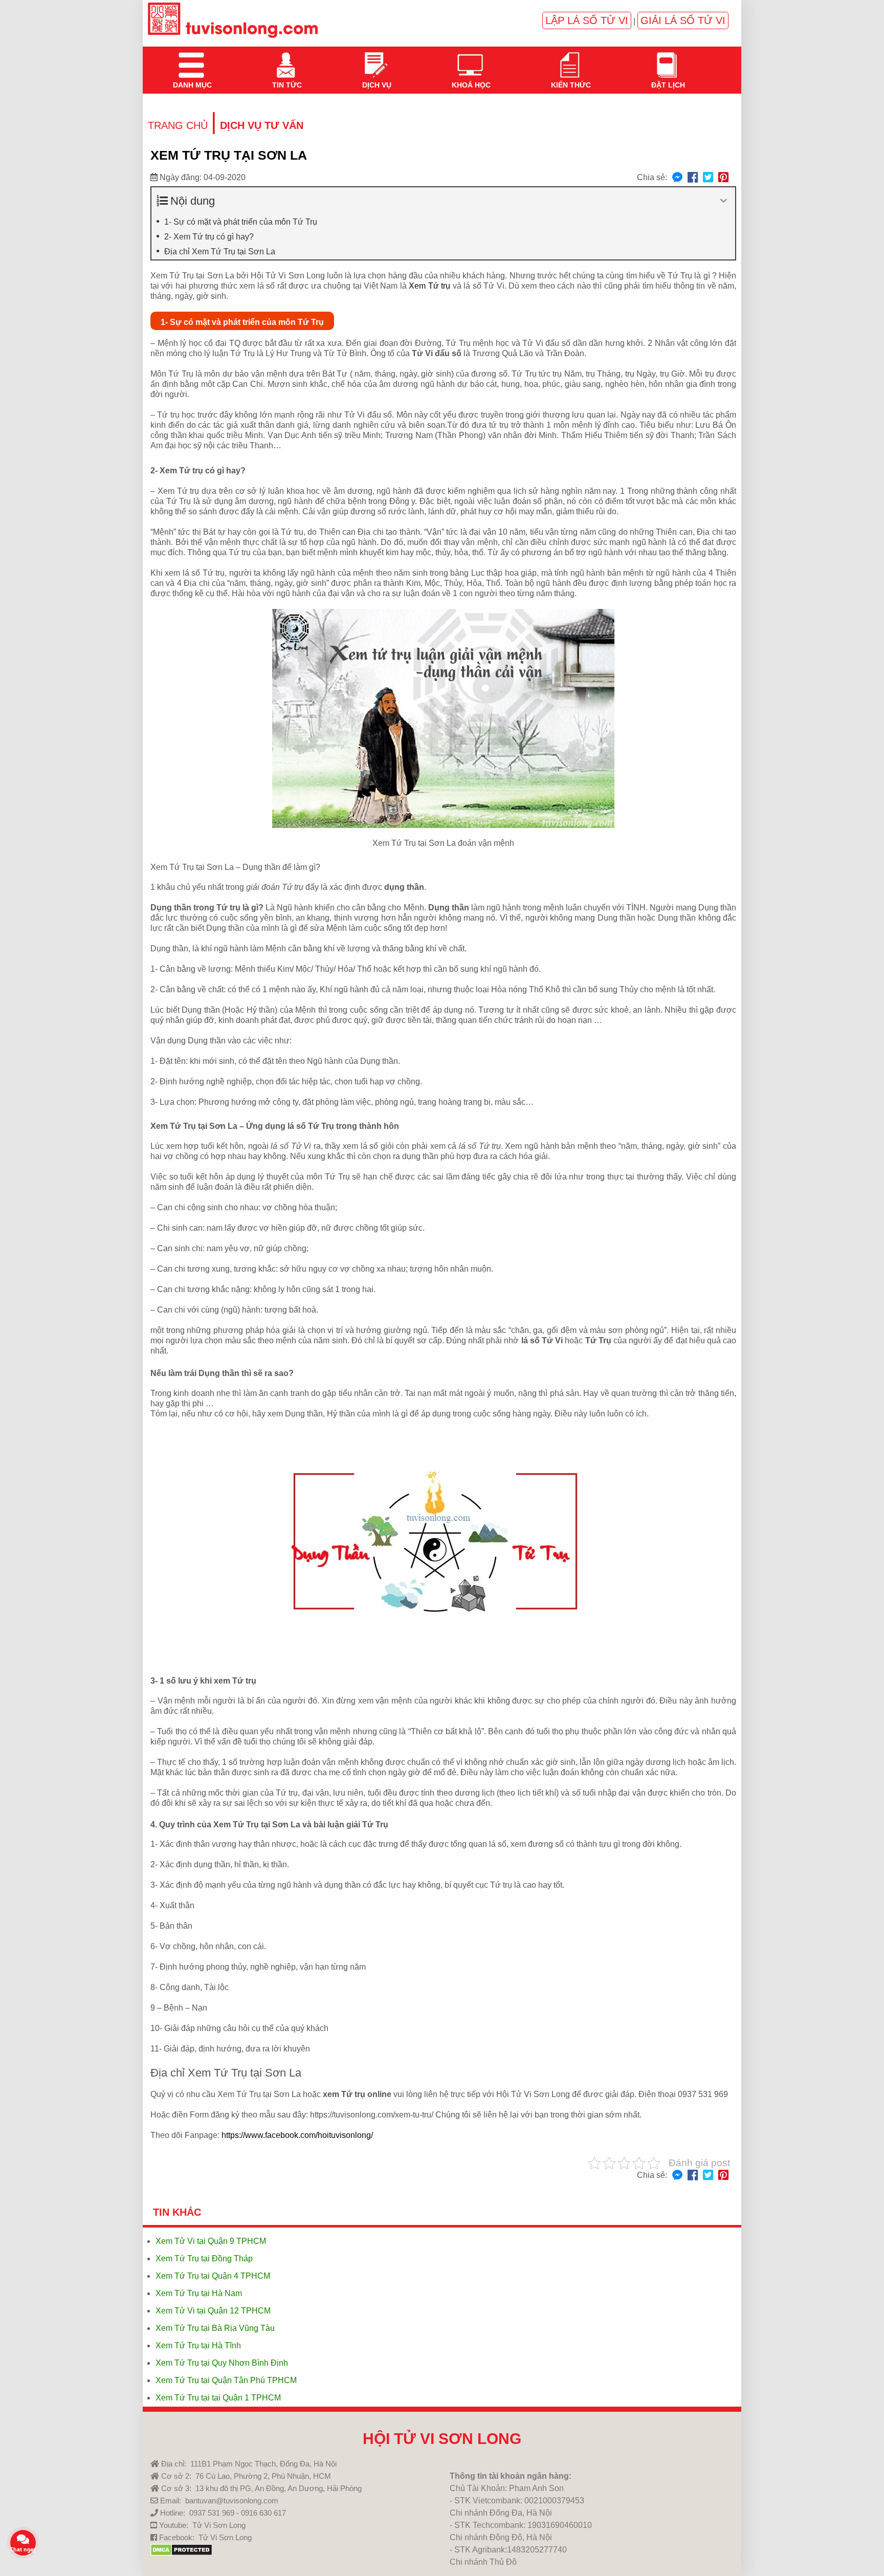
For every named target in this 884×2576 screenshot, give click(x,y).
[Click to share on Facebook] (693, 178)
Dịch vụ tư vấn (262, 125)
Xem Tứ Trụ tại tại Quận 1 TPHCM (218, 2398)
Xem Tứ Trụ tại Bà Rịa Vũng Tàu (215, 2328)
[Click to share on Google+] (723, 178)
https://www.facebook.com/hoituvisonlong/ (297, 2135)
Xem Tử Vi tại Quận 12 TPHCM (213, 2311)
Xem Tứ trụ (429, 286)
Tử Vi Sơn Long (219, 2525)
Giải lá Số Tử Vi (683, 20)
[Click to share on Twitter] (708, 178)
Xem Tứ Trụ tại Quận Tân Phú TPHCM (226, 2380)
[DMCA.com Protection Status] (181, 2553)
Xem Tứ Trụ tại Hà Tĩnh (198, 2345)
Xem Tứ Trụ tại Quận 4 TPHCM (213, 2276)
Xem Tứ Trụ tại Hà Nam (199, 2293)
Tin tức (286, 59)
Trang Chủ (178, 125)
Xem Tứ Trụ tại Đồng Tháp (204, 2258)
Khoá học (470, 59)
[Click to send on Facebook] (677, 178)
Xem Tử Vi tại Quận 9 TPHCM (211, 2241)
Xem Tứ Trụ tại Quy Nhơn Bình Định (222, 2363)
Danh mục (191, 59)
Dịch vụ (376, 59)
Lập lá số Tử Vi (587, 20)
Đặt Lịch (667, 59)
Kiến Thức (570, 59)
